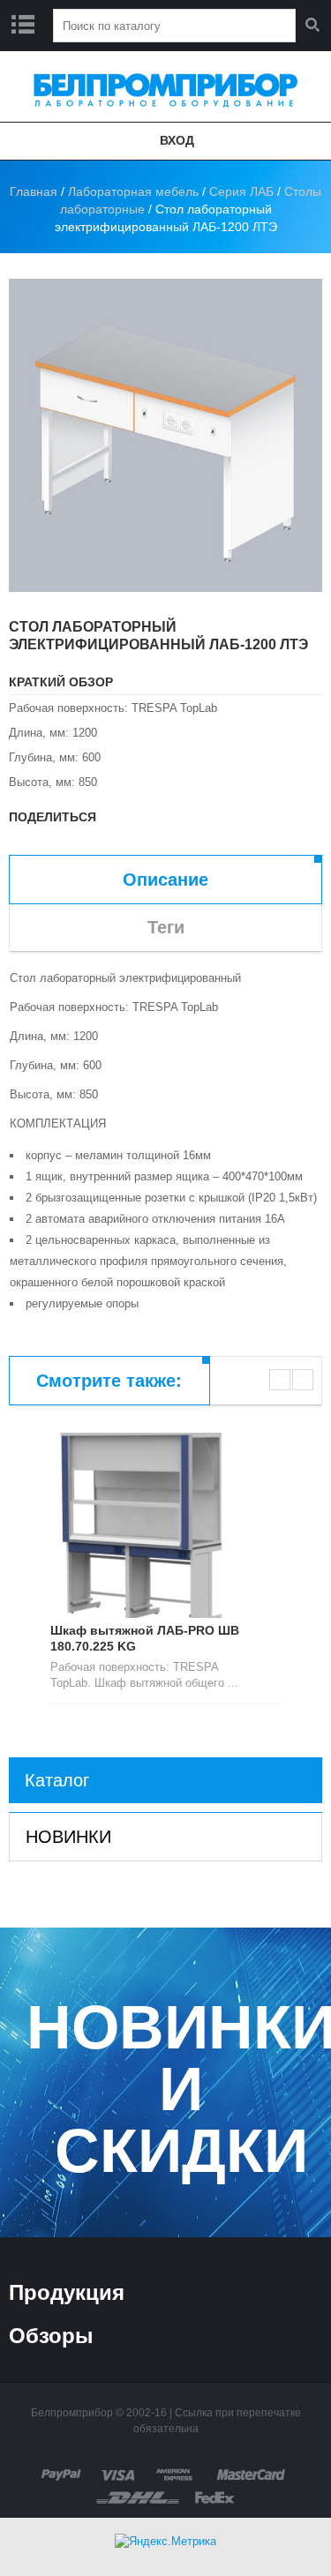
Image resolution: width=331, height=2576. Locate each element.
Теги (166, 927)
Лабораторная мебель (133, 191)
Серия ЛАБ (241, 191)
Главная (34, 191)
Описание (165, 880)
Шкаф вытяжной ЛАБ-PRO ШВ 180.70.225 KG (145, 1638)
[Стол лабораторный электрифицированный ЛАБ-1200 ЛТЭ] (165, 435)
